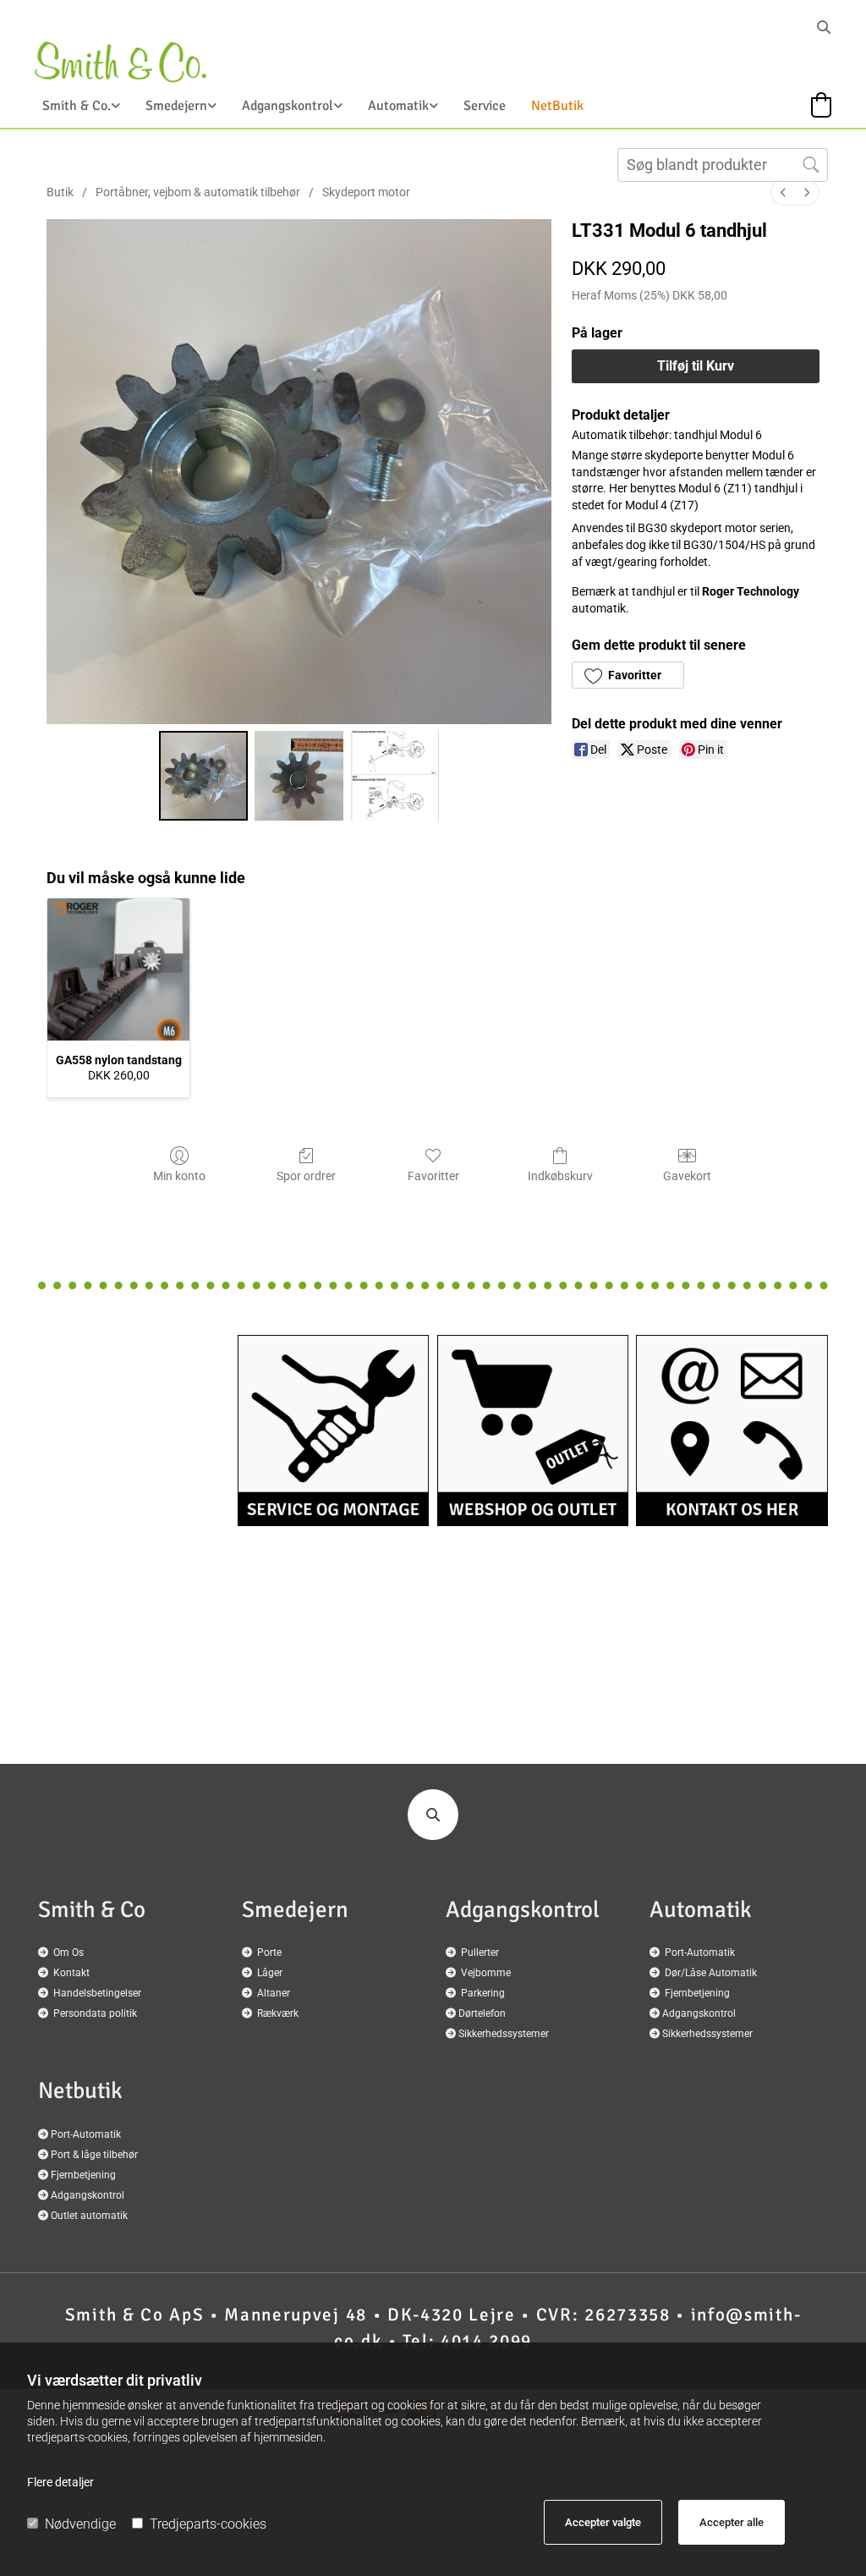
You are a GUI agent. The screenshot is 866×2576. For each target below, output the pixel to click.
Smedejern (176, 106)
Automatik (398, 106)
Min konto (179, 1176)
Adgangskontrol (288, 106)
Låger (270, 1973)
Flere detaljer (60, 2482)
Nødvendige (80, 2524)
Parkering (483, 1993)
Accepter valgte (603, 2522)
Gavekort (687, 1176)
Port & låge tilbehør (94, 2155)
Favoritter (433, 1176)
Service (485, 106)
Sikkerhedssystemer (504, 2034)
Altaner (274, 1993)
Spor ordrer (306, 1176)
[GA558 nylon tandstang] (118, 969)
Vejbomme (486, 1973)
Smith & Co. (77, 106)
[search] (824, 27)
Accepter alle (732, 2522)
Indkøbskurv (560, 1176)
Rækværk (278, 2013)
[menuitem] (783, 192)
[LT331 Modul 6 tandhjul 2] (395, 775)
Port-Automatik (700, 1953)
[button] (628, 675)
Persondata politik (95, 2013)
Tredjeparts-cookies (208, 2524)
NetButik (557, 106)
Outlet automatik (89, 2216)
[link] (69, 111)
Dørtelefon (482, 2013)
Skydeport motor (366, 192)
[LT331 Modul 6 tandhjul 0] (203, 775)
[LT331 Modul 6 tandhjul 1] (299, 775)
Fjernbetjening (697, 1993)
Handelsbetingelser (97, 1993)
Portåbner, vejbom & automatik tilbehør (198, 192)
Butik (60, 192)
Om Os (69, 1953)
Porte (269, 1953)
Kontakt (71, 1973)
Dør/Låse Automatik (711, 1973)
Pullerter (480, 1953)
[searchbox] (723, 165)
